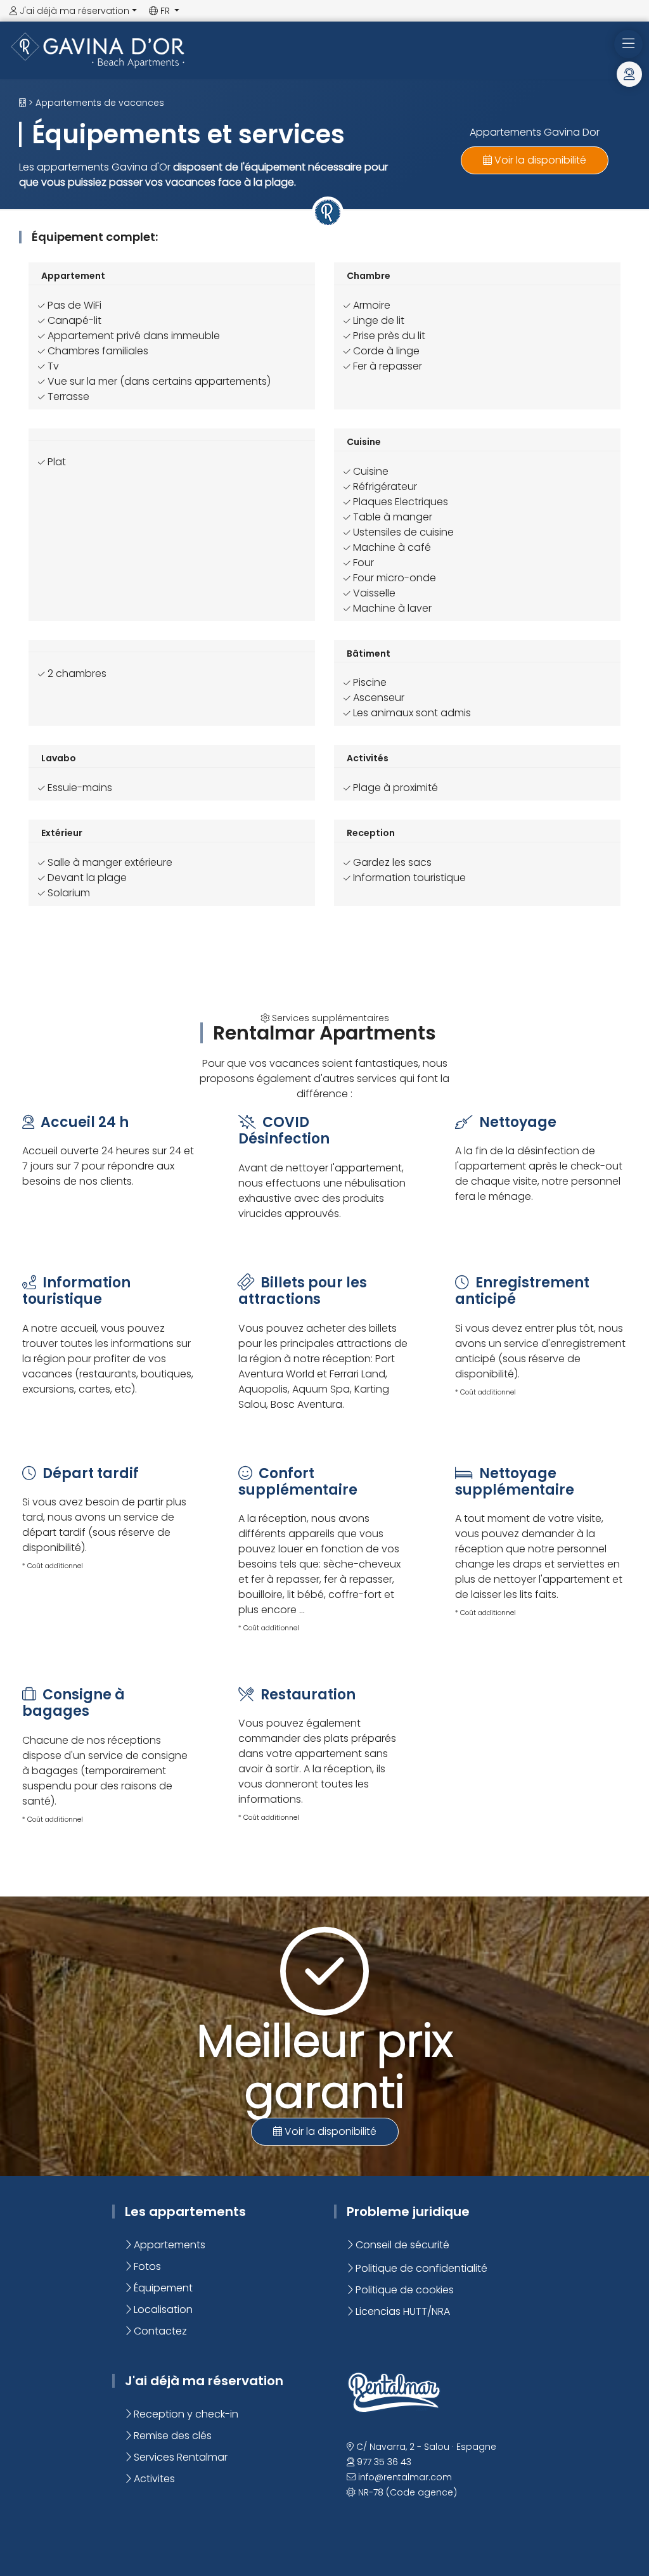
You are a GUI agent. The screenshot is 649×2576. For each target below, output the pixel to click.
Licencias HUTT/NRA (402, 2311)
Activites (153, 2479)
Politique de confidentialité (420, 2268)
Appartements (168, 2245)
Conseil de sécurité (401, 2245)
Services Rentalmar (179, 2457)
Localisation (162, 2309)
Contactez (159, 2331)
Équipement (162, 2288)
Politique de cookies (403, 2290)
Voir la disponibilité (539, 160)
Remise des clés (171, 2436)
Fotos (146, 2266)
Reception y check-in (185, 2414)
